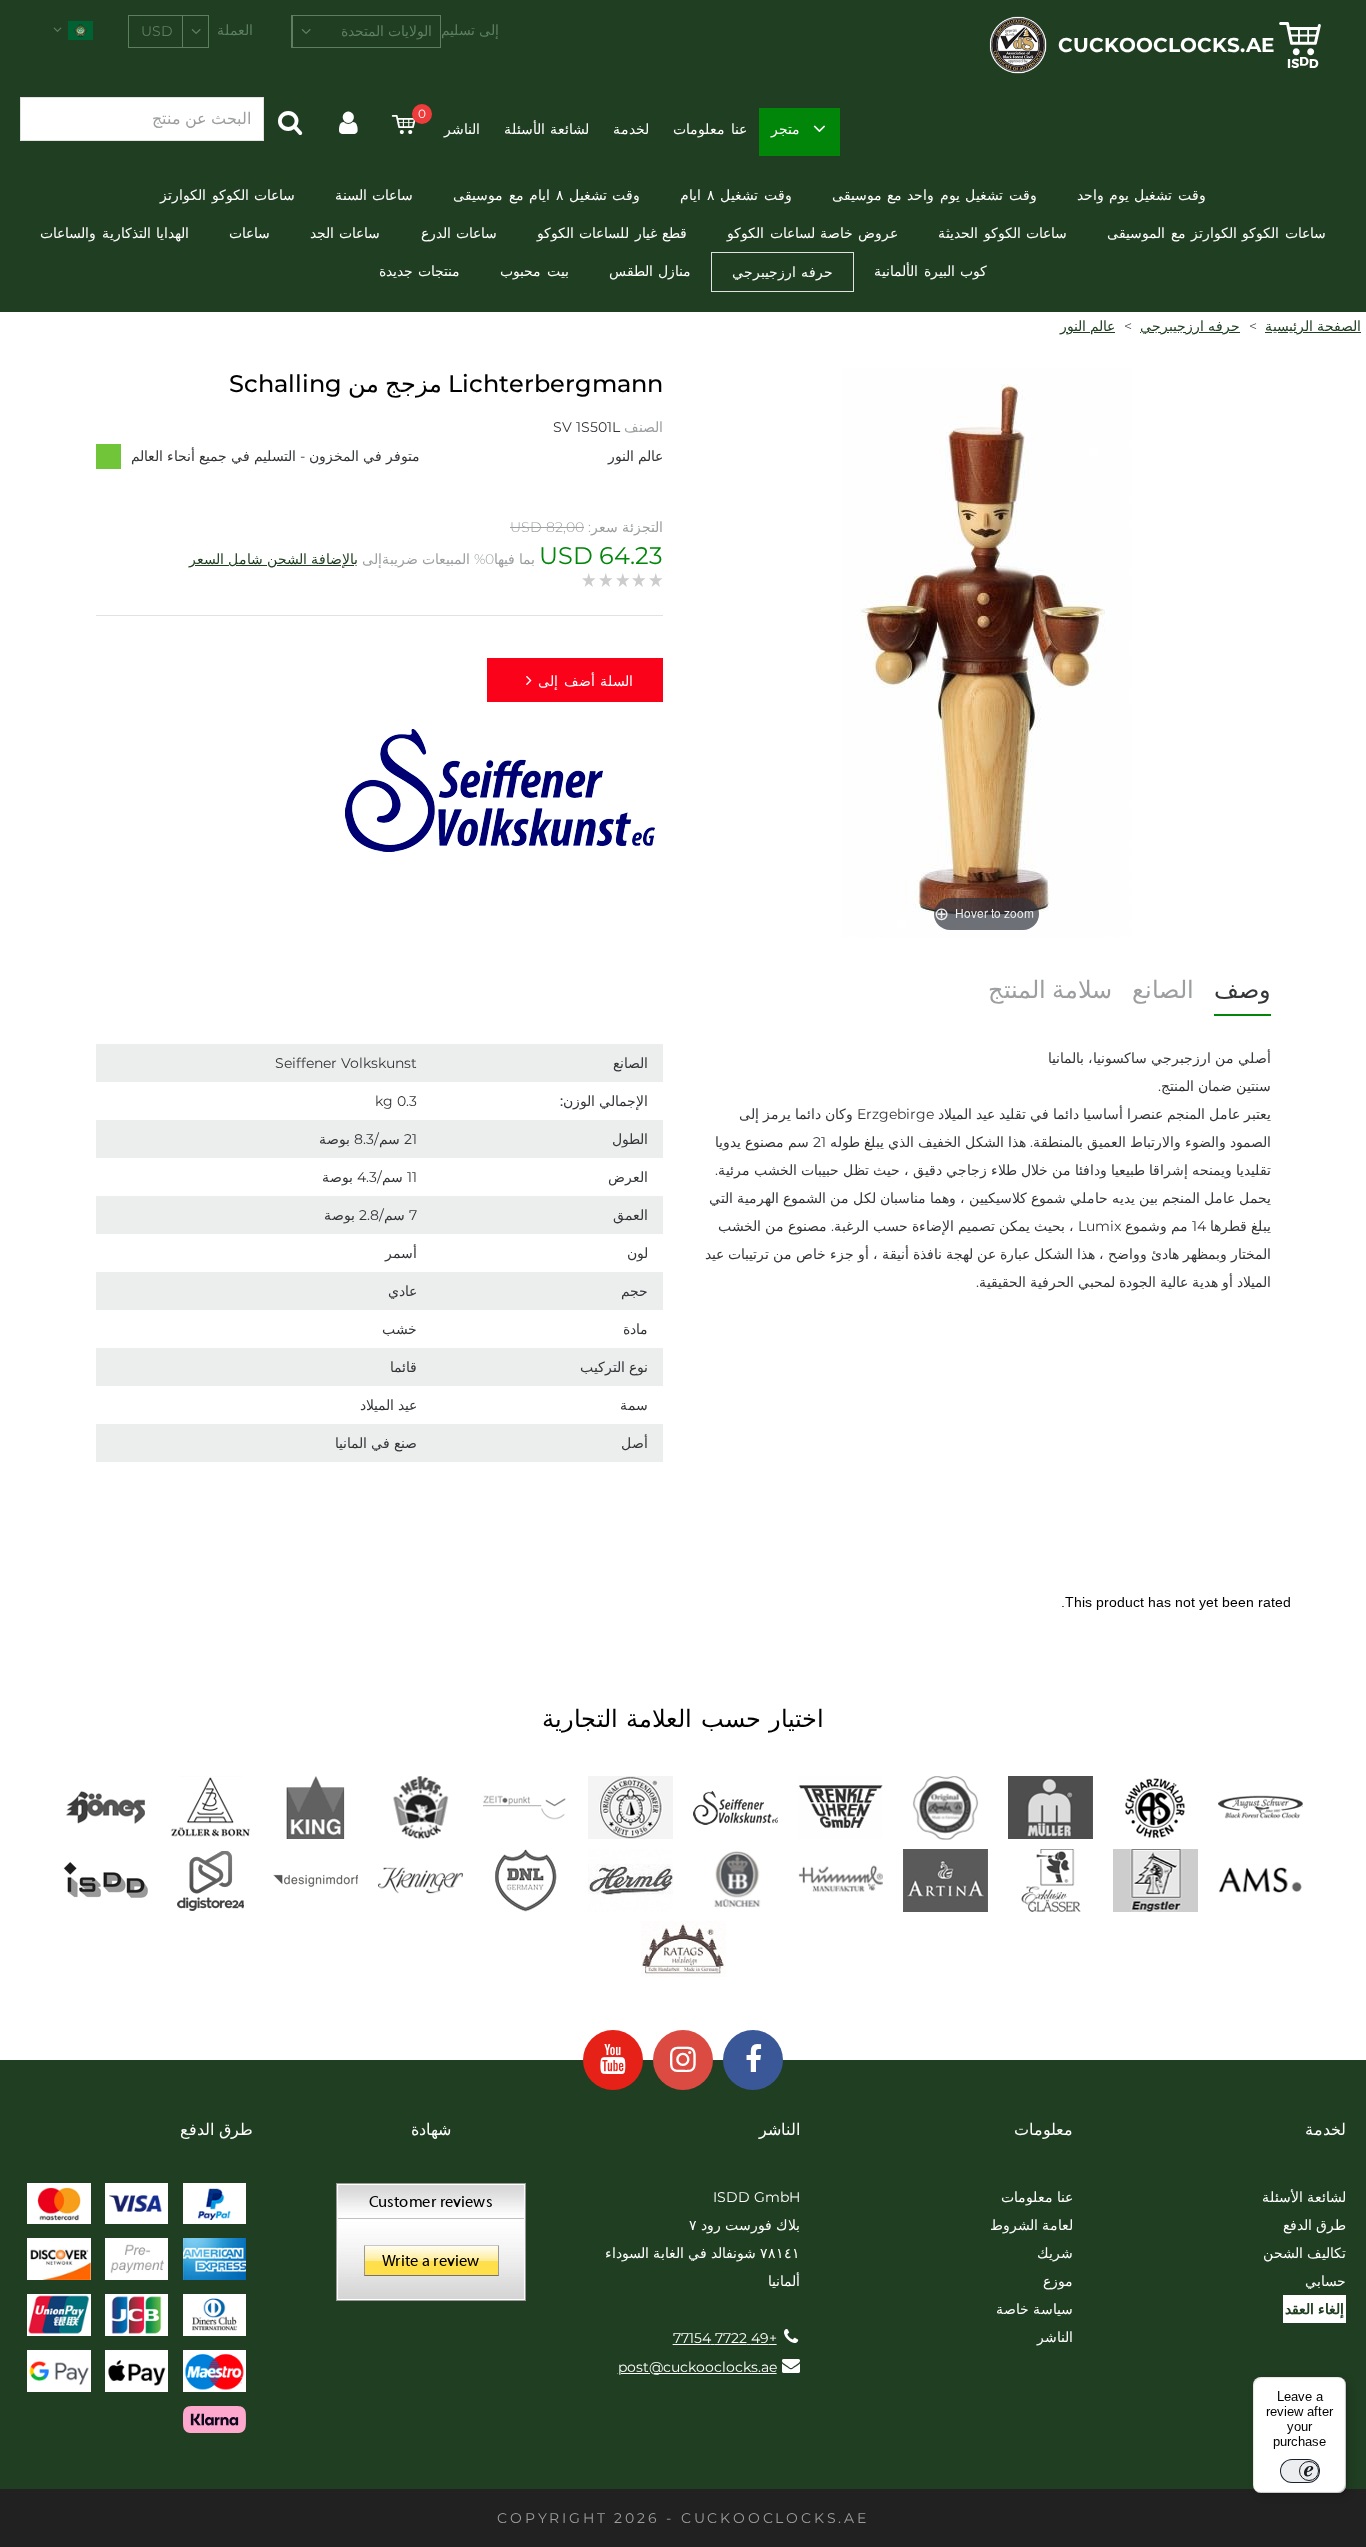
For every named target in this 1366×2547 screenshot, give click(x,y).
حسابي (1325, 2281)
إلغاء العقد (1314, 2309)
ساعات (249, 233)
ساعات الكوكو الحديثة (1002, 233)
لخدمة (631, 129)
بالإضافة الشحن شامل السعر (273, 559)
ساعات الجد (345, 233)
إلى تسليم (470, 30)
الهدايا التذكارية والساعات (114, 233)
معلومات (1043, 2129)
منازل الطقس (650, 271)
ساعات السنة (374, 195)
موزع (1058, 2281)
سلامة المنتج (1050, 989)
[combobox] (366, 31)
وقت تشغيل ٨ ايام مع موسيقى (546, 195)
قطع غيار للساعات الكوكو (612, 233)
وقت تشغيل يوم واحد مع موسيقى (934, 195)
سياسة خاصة (1034, 2309)
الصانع (1163, 989)
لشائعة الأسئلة (546, 129)
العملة (235, 30)
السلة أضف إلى (585, 681)
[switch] (1300, 2471)
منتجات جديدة (419, 271)
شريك (1055, 2253)
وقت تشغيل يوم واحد (1141, 195)
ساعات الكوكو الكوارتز (227, 195)
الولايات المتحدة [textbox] (386, 31)
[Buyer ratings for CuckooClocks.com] (431, 2249)
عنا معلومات (709, 129)
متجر (785, 129)
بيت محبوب (534, 271)
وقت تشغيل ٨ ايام (735, 195)
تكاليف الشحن (1304, 2253)
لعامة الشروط (1031, 2225)
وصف (1242, 989)
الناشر (462, 129)
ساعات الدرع (459, 233)
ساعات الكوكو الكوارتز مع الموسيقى (1216, 233)
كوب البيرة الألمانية (930, 271)
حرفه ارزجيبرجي (782, 272)
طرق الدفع (1314, 2225)
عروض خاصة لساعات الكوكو (812, 233)
